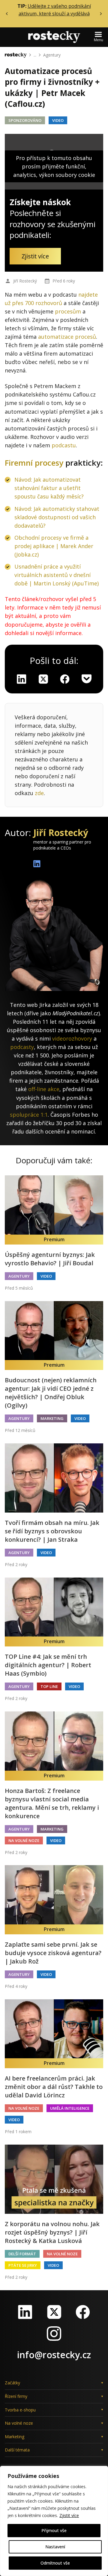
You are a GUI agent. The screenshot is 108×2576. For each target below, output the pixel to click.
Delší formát (22, 2254)
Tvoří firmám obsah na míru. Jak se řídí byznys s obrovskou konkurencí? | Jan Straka (52, 1531)
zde (39, 793)
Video (58, 120)
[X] (43, 679)
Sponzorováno (25, 120)
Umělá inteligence (70, 2108)
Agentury (52, 55)
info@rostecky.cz (54, 2355)
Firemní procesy (34, 463)
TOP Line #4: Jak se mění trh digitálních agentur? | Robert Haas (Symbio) (48, 1665)
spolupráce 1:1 (29, 1115)
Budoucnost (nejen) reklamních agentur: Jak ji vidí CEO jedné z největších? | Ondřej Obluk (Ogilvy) (51, 1393)
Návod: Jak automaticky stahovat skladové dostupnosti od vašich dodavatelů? (57, 517)
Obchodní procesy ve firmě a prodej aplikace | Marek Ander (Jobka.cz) (54, 546)
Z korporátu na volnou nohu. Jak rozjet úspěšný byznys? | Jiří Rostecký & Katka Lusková (52, 2232)
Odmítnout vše (55, 2563)
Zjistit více (69, 2515)
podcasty (22, 1047)
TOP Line (49, 1686)
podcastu (64, 445)
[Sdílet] (65, 679)
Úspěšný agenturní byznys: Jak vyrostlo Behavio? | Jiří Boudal (50, 1259)
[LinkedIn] (25, 2312)
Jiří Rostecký (25, 281)
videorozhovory (72, 1038)
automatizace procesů (67, 337)
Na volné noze (24, 1840)
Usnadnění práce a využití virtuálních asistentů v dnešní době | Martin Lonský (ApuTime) (57, 575)
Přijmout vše (54, 2530)
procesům (68, 311)
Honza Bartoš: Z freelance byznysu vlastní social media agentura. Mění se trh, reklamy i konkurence (52, 1803)
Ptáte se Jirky (23, 2265)
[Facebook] (83, 2312)
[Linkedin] (22, 679)
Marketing (52, 1418)
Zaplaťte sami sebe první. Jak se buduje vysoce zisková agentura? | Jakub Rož (53, 1953)
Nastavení (55, 2547)
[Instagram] (54, 2334)
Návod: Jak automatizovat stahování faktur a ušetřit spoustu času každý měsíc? (49, 488)
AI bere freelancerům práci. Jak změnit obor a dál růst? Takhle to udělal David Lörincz (54, 2087)
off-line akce (44, 1089)
